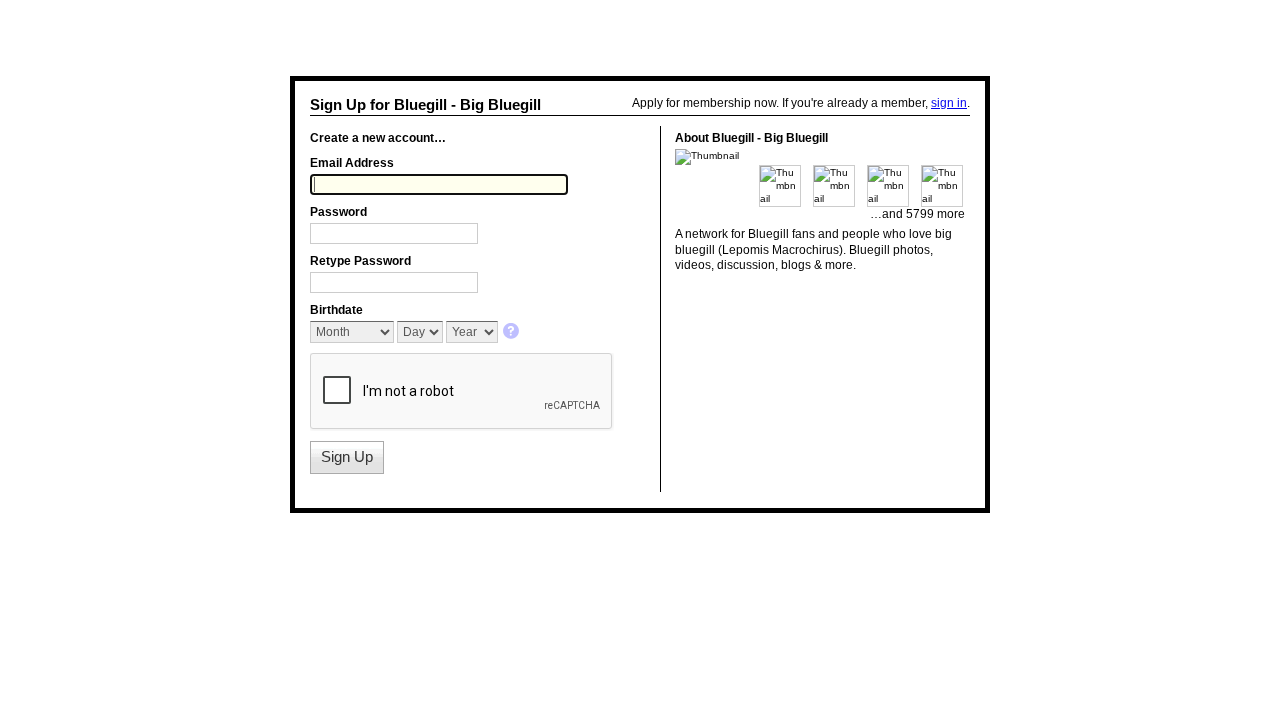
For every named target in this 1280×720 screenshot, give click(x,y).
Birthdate (336, 310)
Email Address (352, 163)
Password (338, 212)
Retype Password (360, 261)
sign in (949, 103)
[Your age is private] (512, 332)
